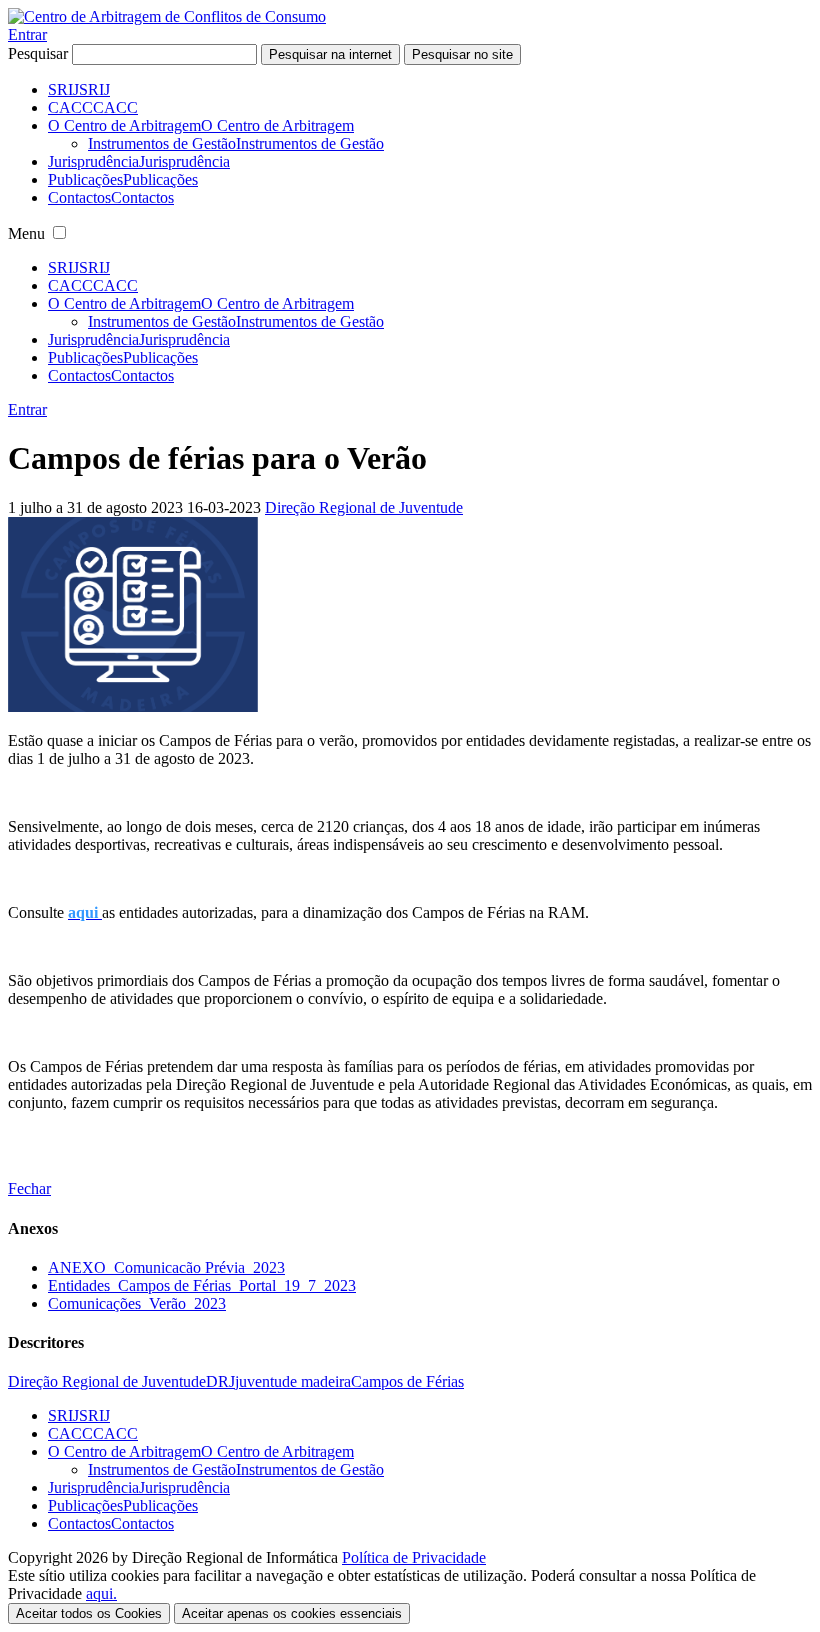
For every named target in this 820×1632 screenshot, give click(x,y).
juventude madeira (293, 1381)
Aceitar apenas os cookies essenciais (292, 1613)
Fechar (29, 1188)
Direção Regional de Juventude (364, 507)
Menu (26, 233)
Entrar (27, 34)
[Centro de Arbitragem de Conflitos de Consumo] (167, 16)
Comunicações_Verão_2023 (137, 1303)
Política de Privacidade (414, 1557)
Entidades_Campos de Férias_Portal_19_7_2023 (202, 1285)
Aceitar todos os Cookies (89, 1613)
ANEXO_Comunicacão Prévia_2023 (166, 1267)
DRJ (220, 1381)
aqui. (101, 1593)
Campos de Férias (407, 1381)
